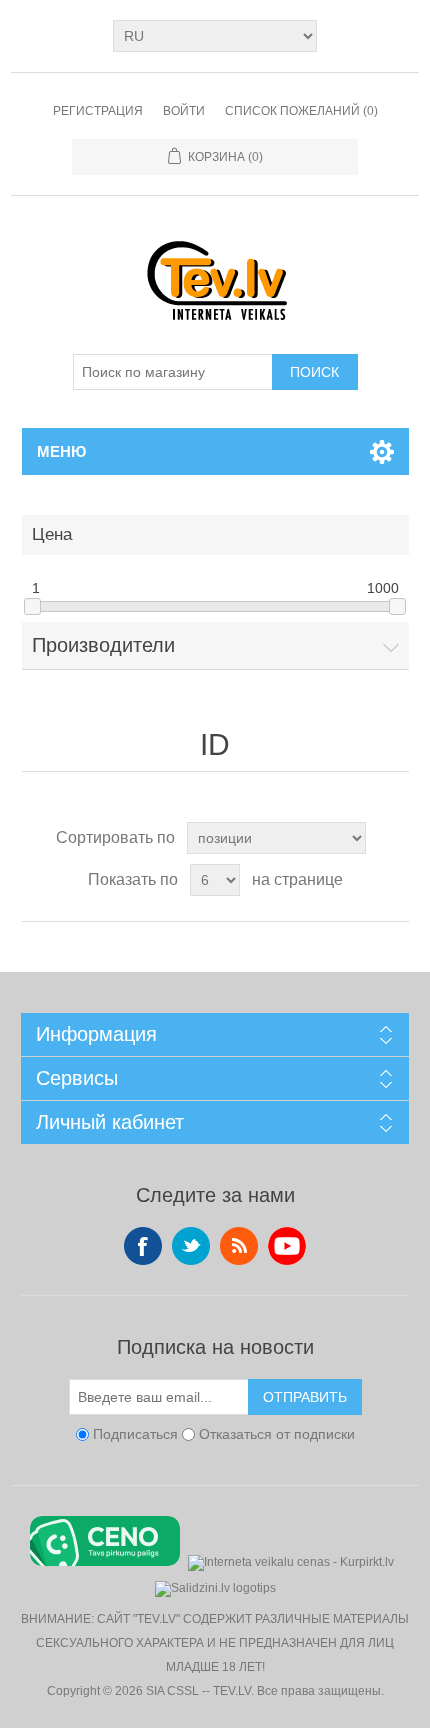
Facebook (143, 1246)
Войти (184, 111)
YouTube (287, 1246)
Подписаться (135, 1434)
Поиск (314, 372)
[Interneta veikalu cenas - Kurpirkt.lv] (291, 1560)
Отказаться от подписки (277, 1434)
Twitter (191, 1246)
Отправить (305, 1397)
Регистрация (98, 111)
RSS (239, 1246)
